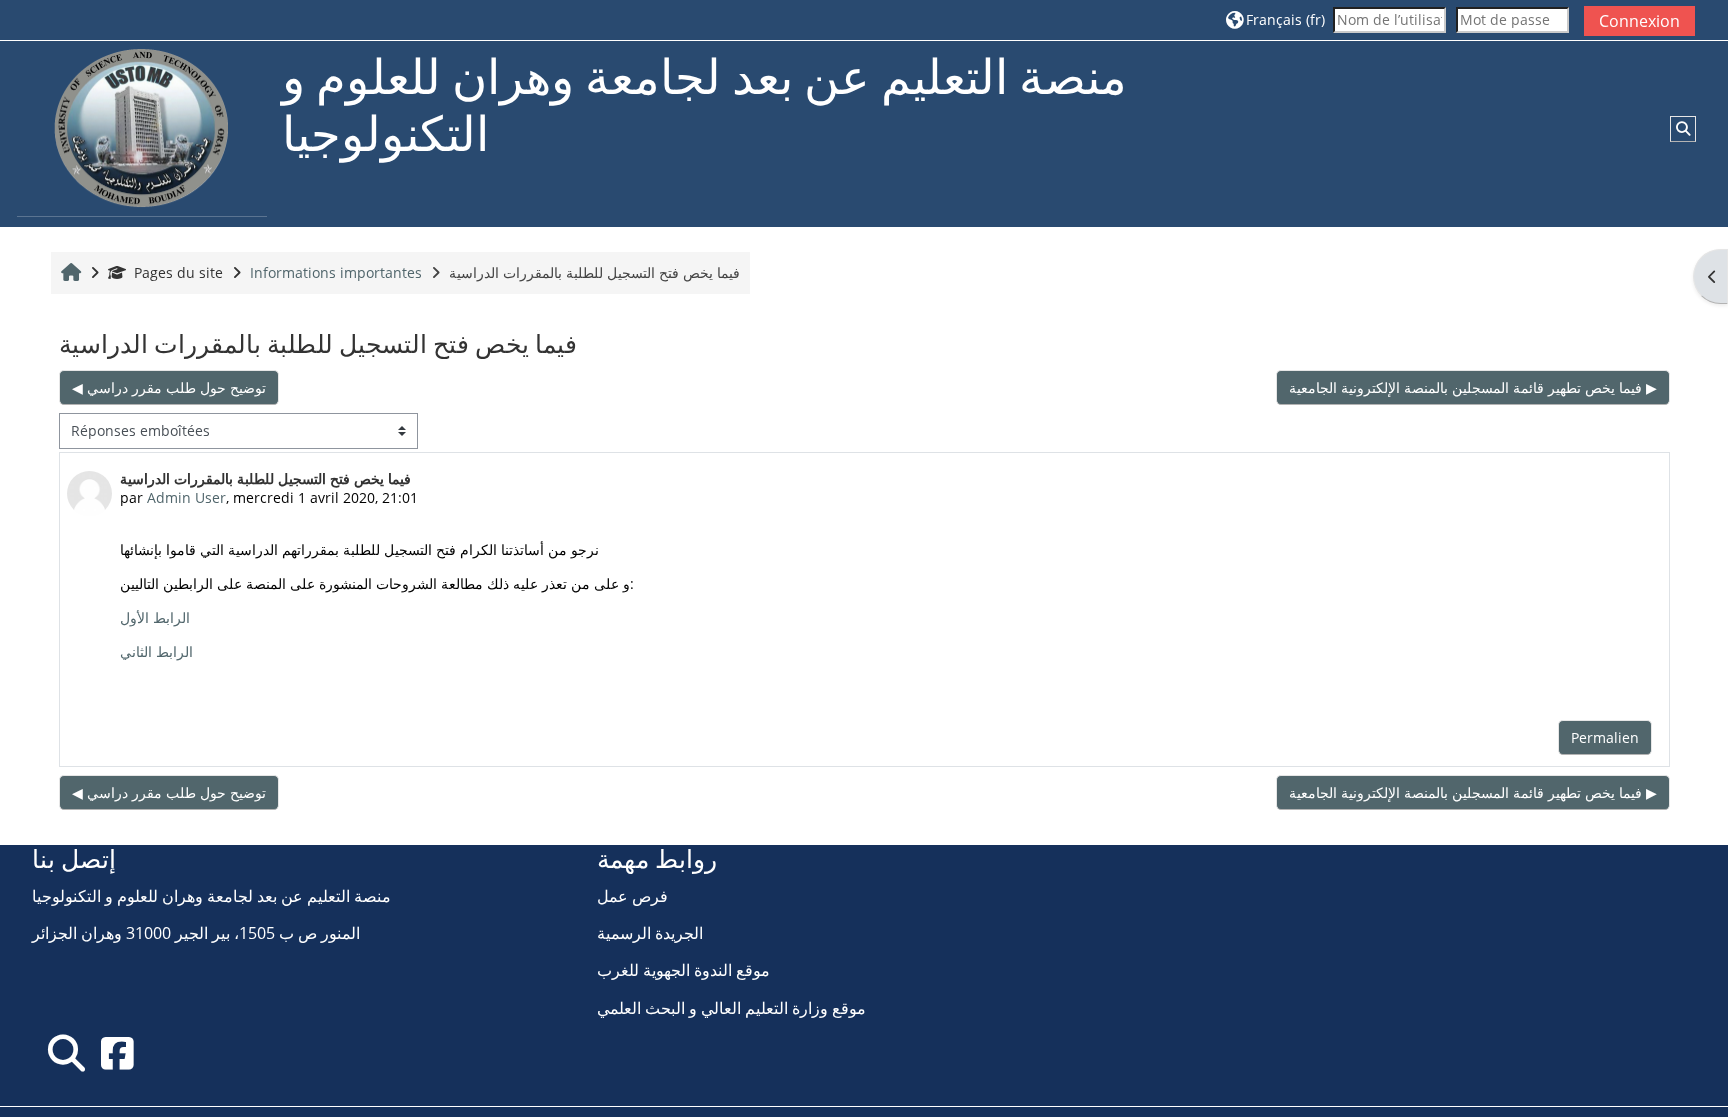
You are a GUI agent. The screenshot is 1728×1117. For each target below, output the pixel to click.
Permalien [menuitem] (1605, 737)
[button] (1275, 19)
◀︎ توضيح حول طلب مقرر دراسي (169, 387)
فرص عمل (632, 896)
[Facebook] (117, 1052)
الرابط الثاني (156, 651)
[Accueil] (142, 132)
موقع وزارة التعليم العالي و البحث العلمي (731, 1008)
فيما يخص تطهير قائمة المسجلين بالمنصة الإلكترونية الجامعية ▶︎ (1473, 387)
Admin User (186, 497)
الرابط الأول (155, 617)
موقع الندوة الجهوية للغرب (683, 970)
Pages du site (178, 272)
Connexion (1639, 21)
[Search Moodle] (66, 1052)
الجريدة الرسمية (650, 933)
